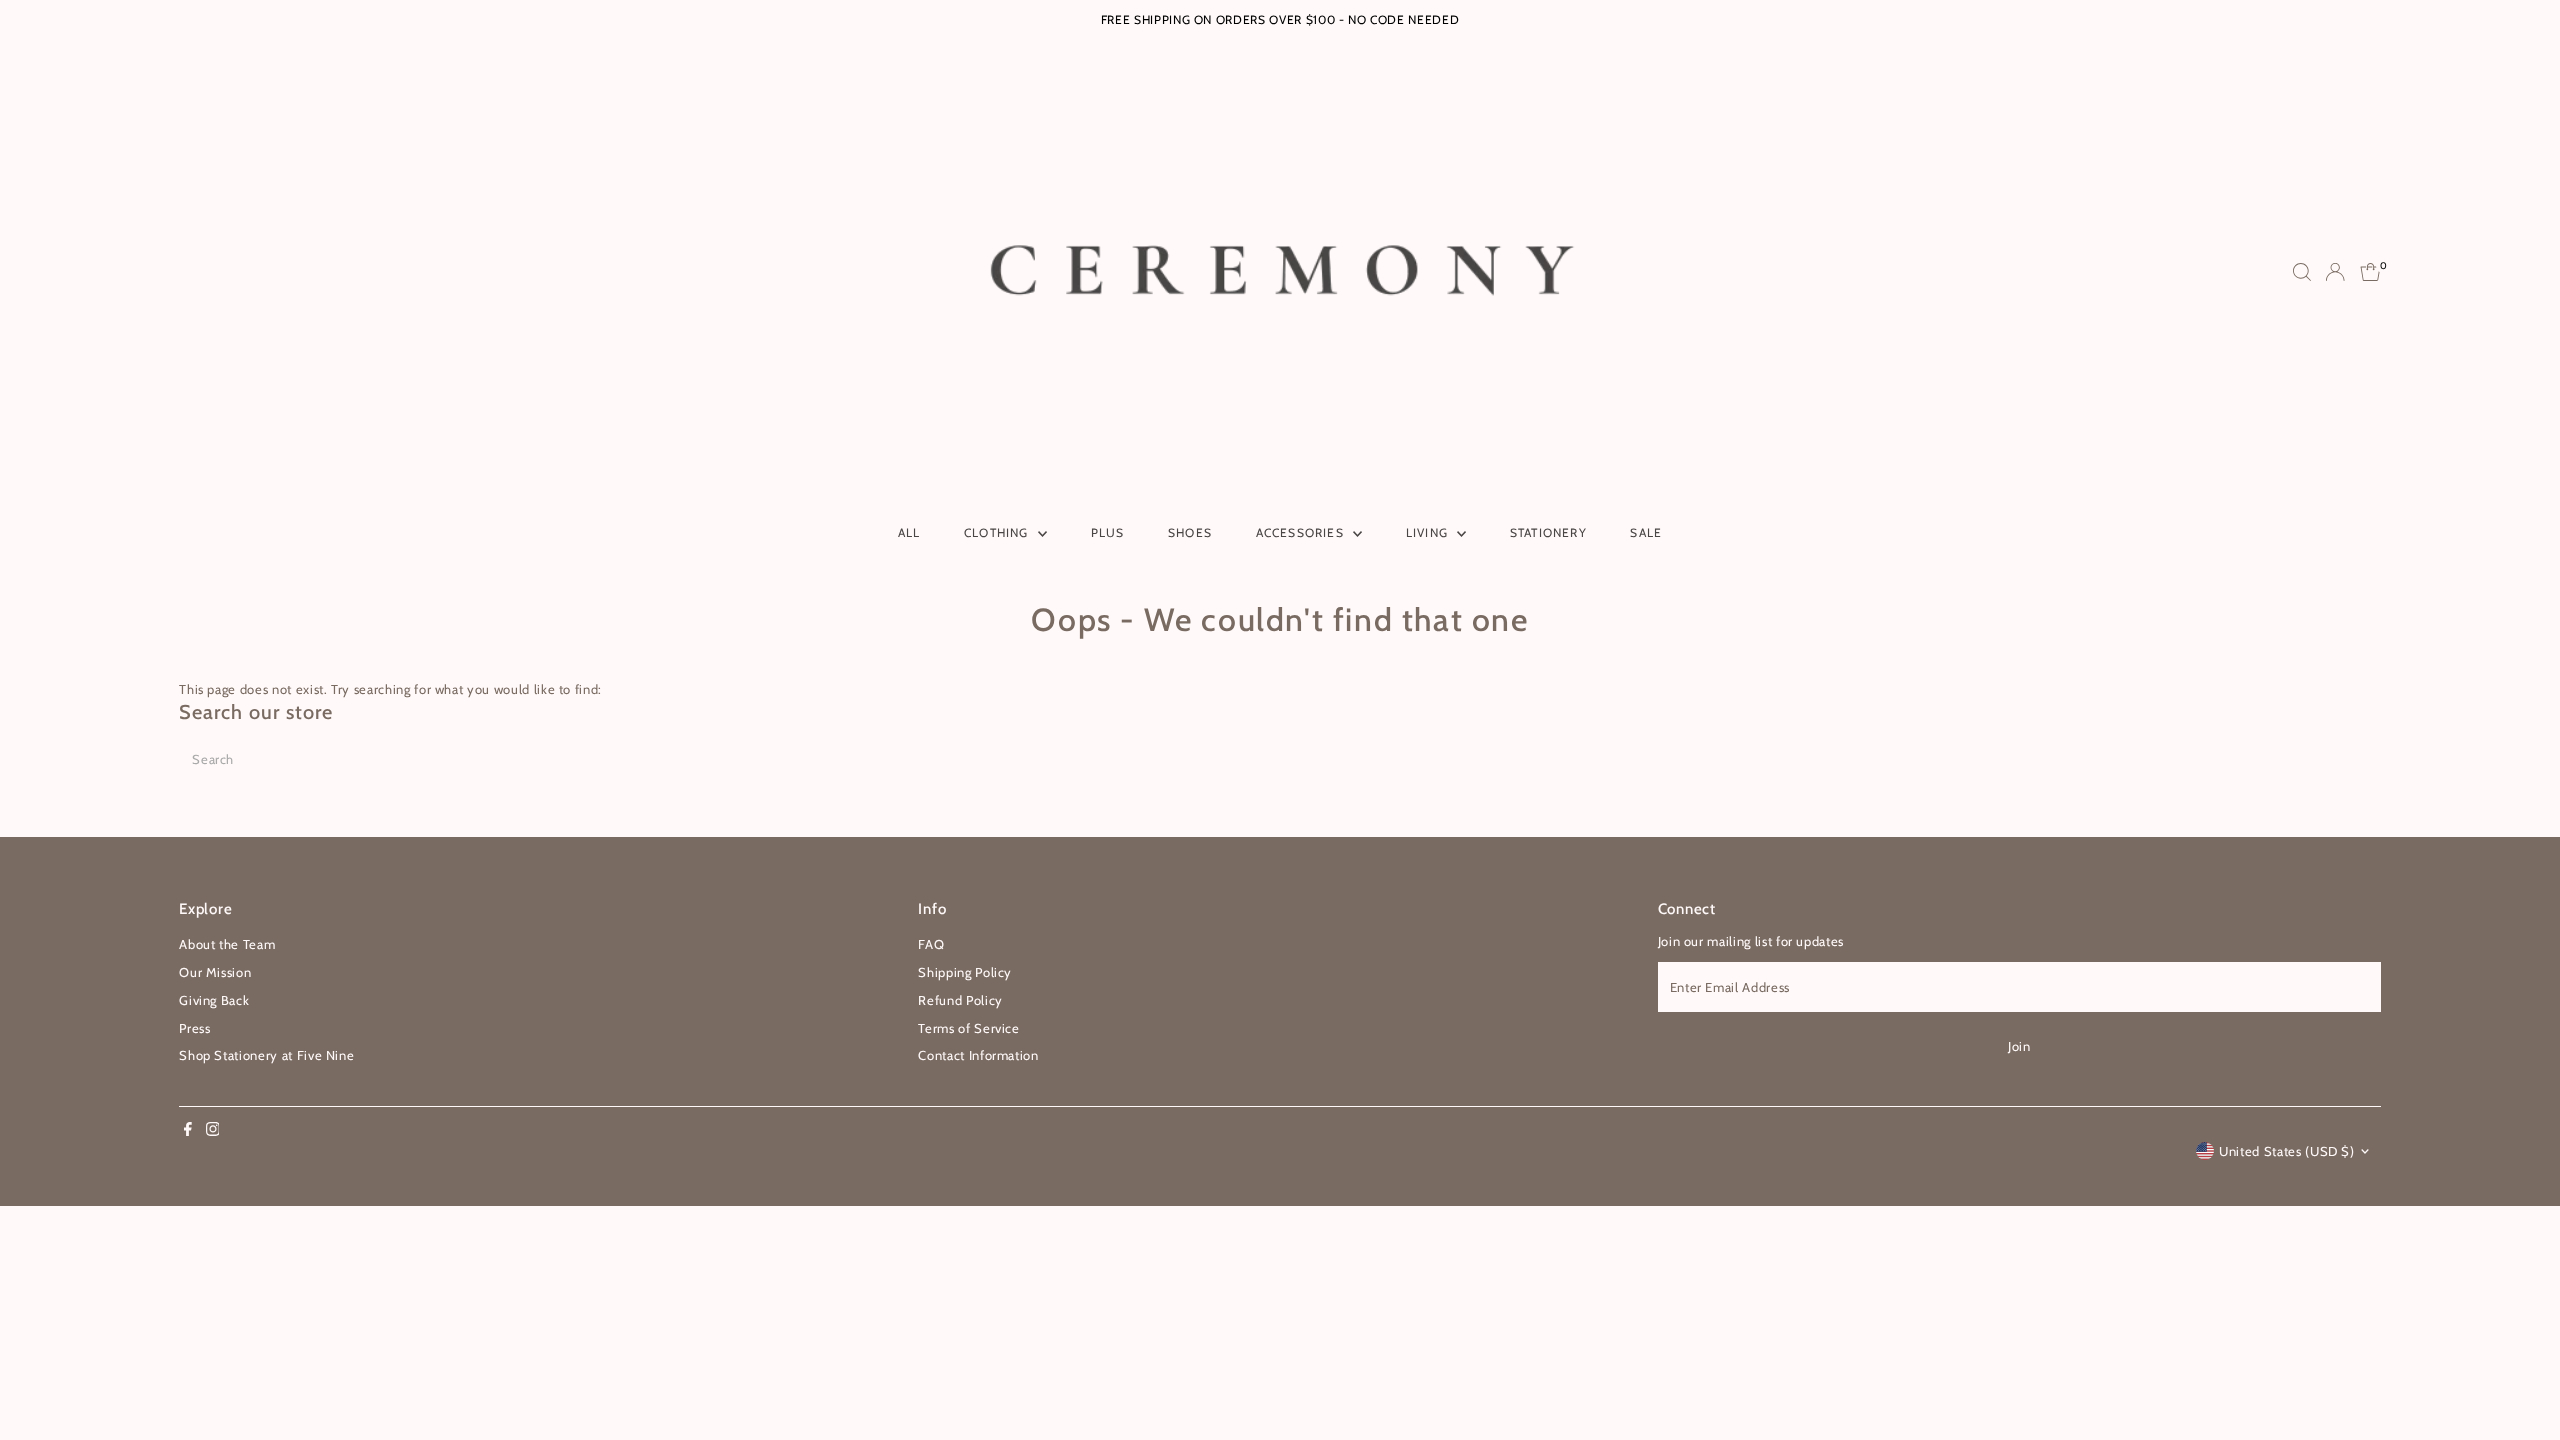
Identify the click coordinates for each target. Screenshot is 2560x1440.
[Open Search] (2302, 272)
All (909, 532)
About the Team (227, 944)
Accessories (1302, 532)
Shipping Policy (965, 972)
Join (2019, 1046)
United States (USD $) (2287, 1151)
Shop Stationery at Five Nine (266, 1055)
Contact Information (978, 1055)
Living (1429, 532)
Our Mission (215, 972)
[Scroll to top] (2520, 1385)
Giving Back (214, 1000)
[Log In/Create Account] (2335, 272)
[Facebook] (188, 1131)
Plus (1108, 532)
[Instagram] (213, 1131)
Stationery (1548, 532)
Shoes (1190, 532)
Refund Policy (960, 1000)
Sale (1646, 532)
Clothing (998, 532)
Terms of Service (968, 1028)
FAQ (931, 944)
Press (194, 1028)
